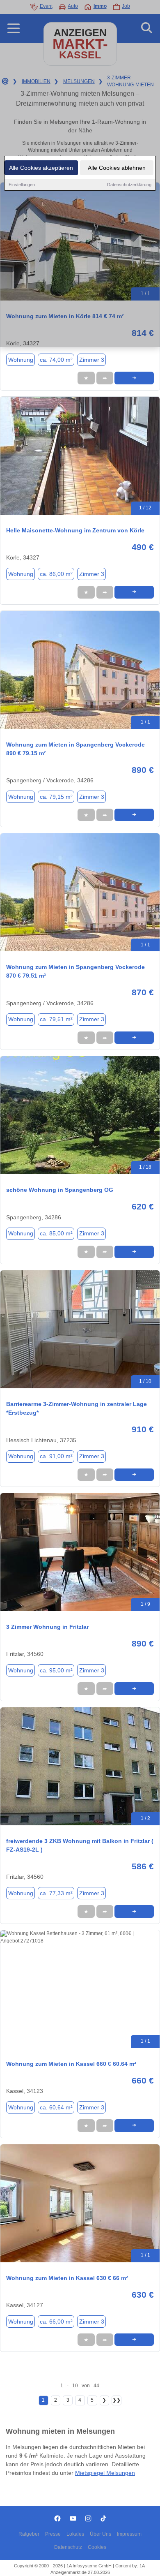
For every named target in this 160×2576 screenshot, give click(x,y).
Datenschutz (68, 2547)
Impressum (129, 2534)
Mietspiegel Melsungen (105, 2473)
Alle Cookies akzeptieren (41, 168)
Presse (53, 2534)
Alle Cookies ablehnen (117, 168)
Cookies (97, 2547)
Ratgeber (29, 2534)
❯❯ (117, 2400)
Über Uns (101, 2534)
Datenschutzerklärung (129, 185)
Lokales (75, 2534)
